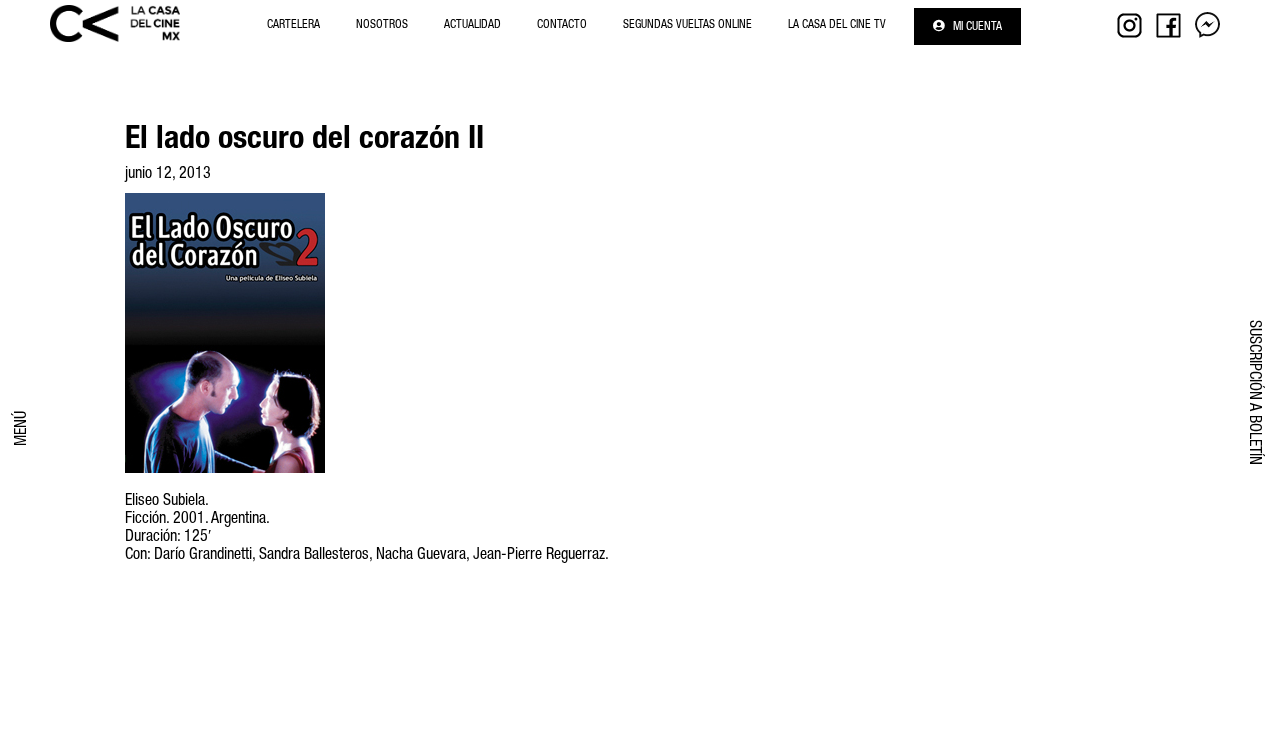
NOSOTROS (382, 25)
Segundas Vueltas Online (687, 25)
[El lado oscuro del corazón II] (225, 485)
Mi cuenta (976, 27)
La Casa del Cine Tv (837, 25)
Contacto (562, 25)
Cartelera (293, 25)
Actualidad (472, 25)
